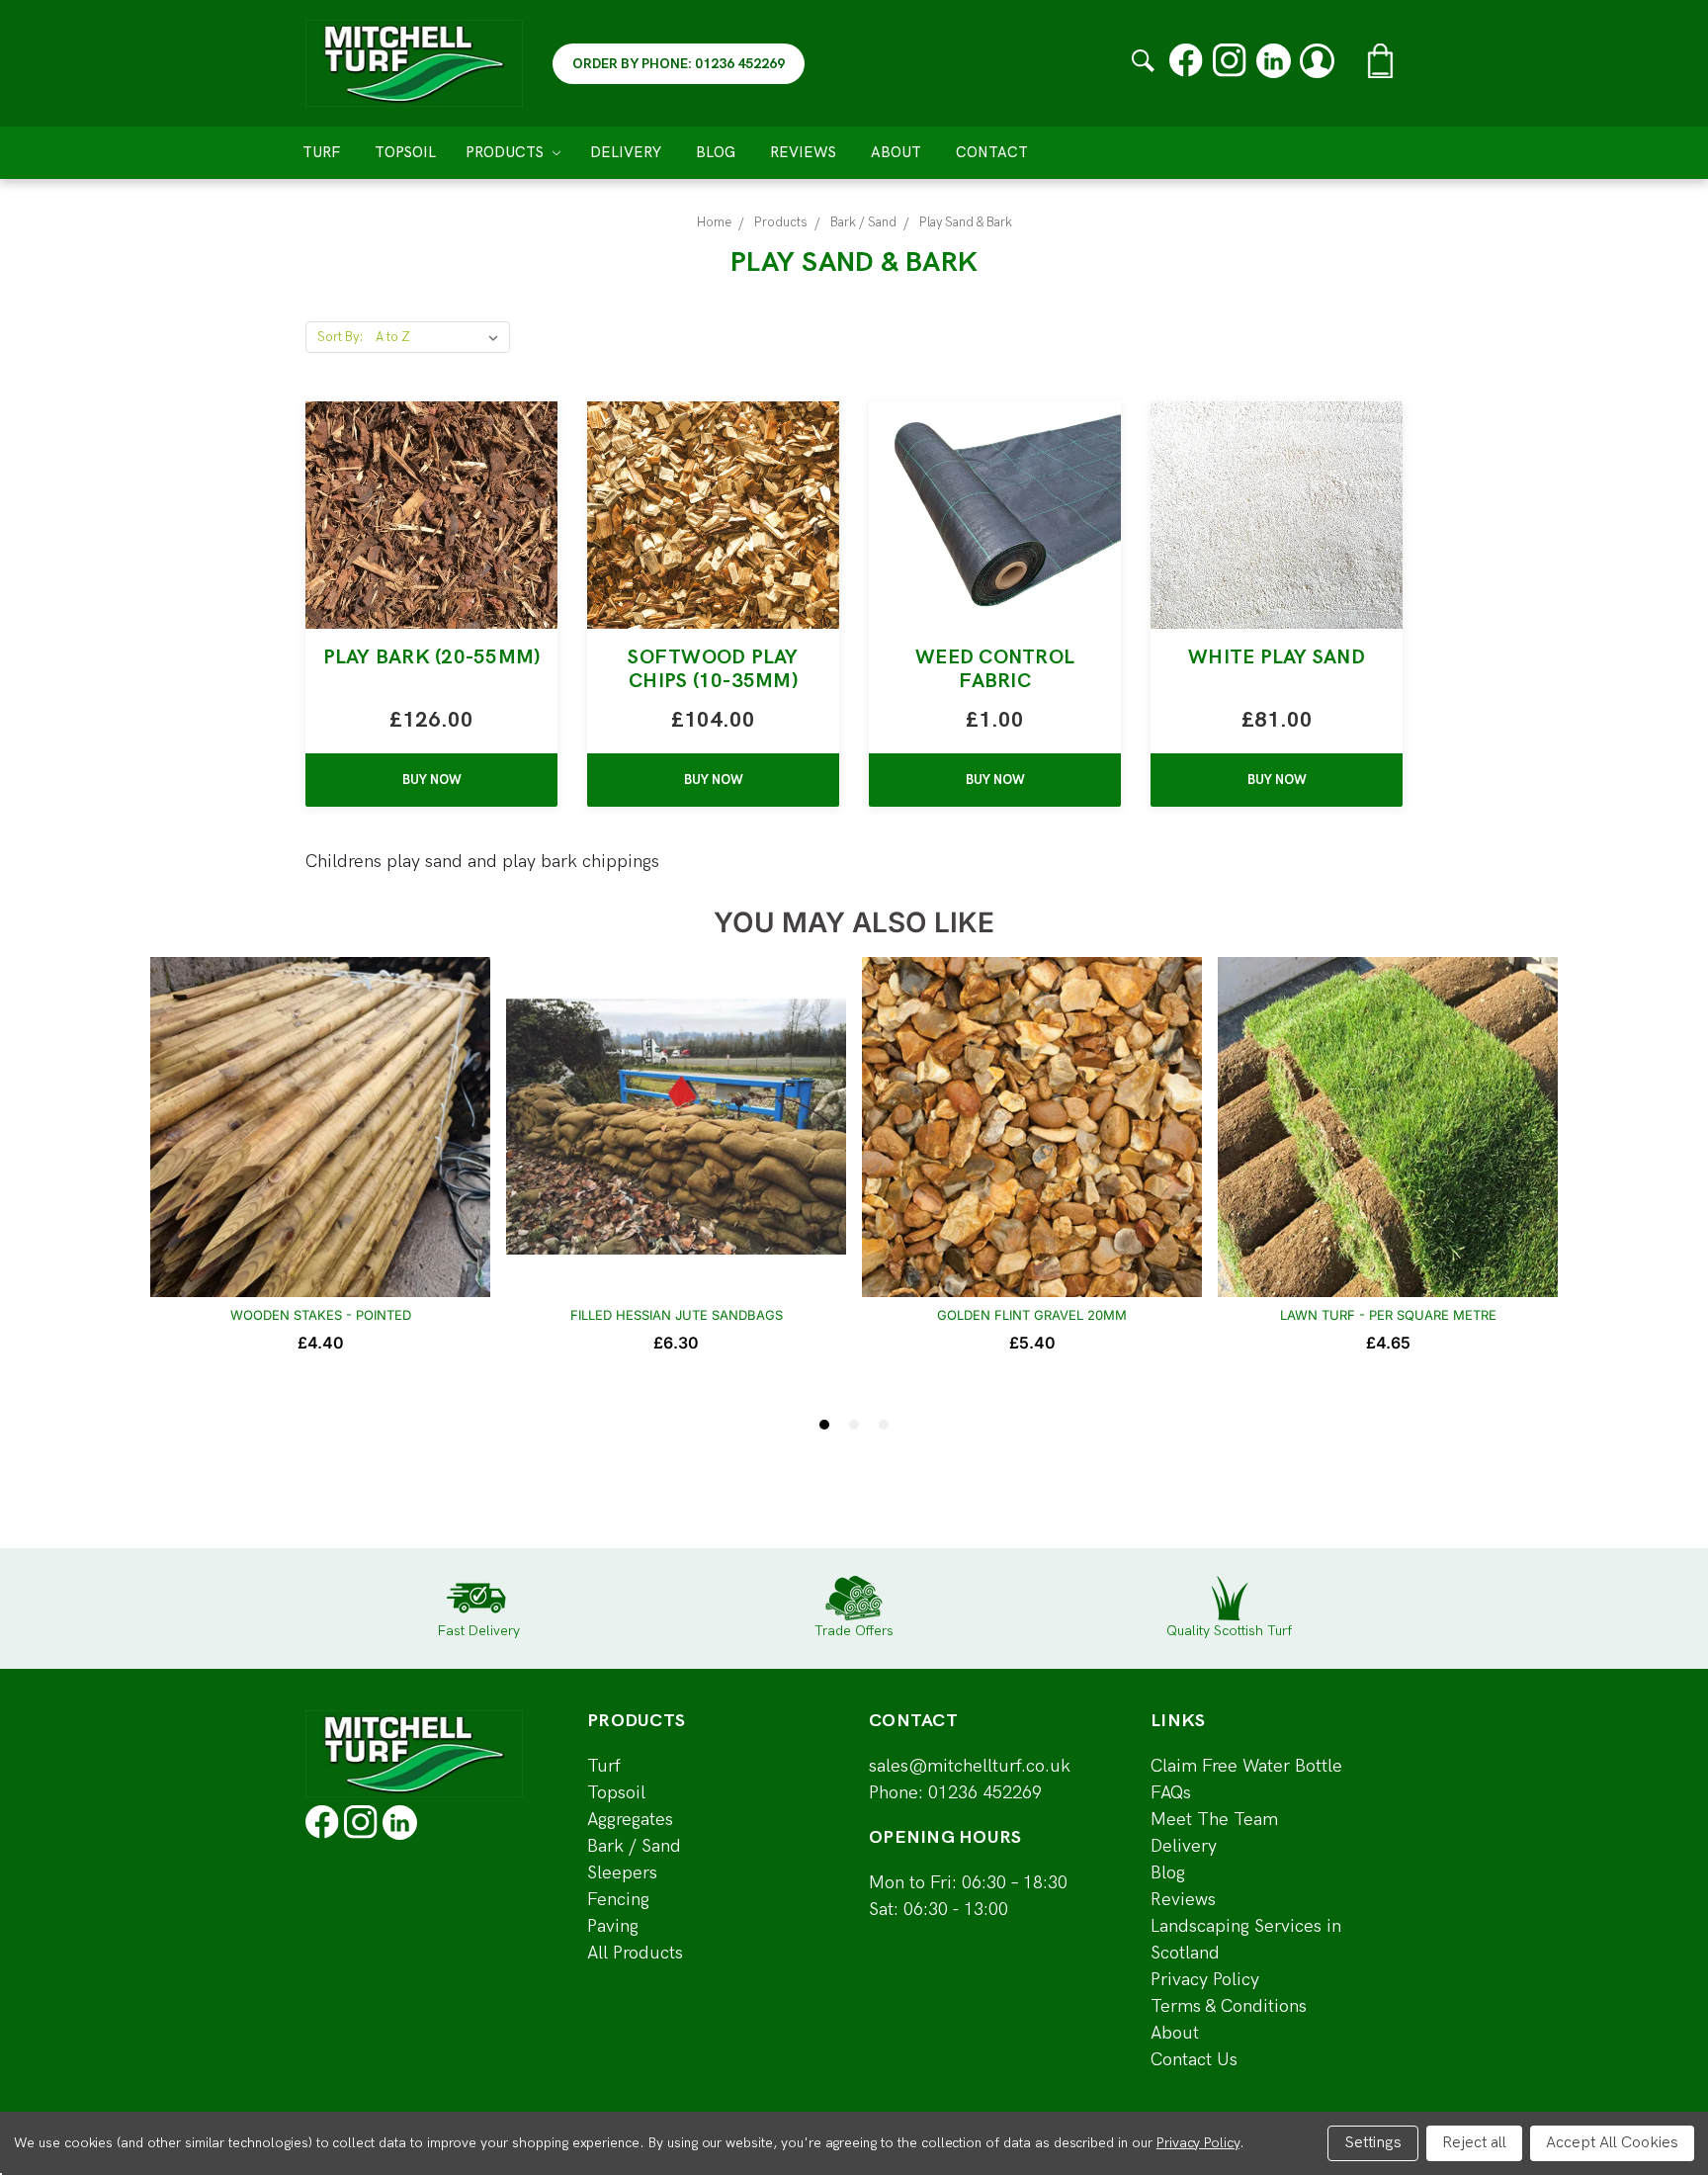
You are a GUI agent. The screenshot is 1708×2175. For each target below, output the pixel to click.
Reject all (1474, 2143)
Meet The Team (1214, 1820)
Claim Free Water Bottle (1246, 1766)
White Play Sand (1277, 657)
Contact (992, 152)
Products (507, 152)
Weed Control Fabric (995, 669)
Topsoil (405, 152)
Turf (321, 152)
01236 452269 (985, 1793)
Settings (1373, 2143)
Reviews (803, 152)
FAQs (1171, 1793)
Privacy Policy (1205, 1980)
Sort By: (341, 337)
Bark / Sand (634, 1846)
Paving (613, 1926)
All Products (635, 1953)
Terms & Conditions (1229, 2006)
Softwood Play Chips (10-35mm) (713, 669)
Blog (716, 152)
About (896, 152)
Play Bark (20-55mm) (432, 657)
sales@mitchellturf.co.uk (970, 1766)
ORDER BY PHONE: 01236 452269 (679, 64)
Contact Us (1194, 2060)
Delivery (626, 152)
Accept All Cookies (1612, 2143)
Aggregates (630, 1820)
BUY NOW (432, 780)
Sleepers (622, 1873)
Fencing (618, 1900)
